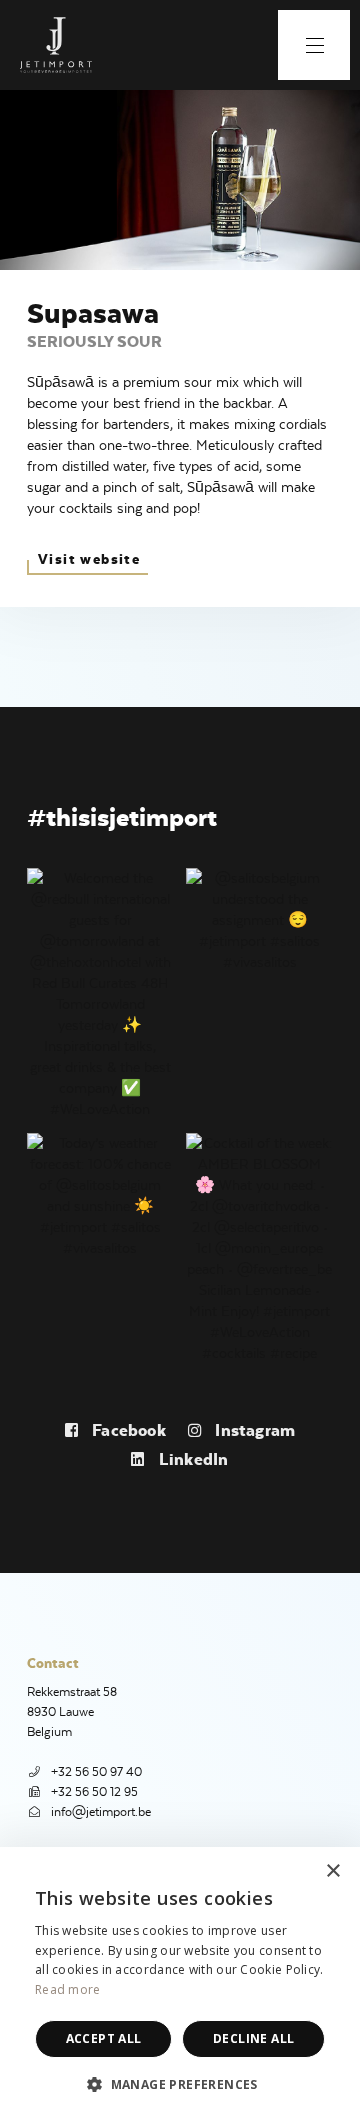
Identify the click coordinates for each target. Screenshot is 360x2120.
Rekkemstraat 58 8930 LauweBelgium (72, 1711)
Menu (314, 45)
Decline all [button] (253, 2038)
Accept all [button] (104, 2038)
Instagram (253, 1430)
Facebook (127, 1430)
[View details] (100, 991)
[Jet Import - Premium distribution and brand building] (55, 45)
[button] (180, 2084)
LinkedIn (191, 1459)
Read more (68, 1989)
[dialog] (180, 1983)
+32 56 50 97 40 (96, 1771)
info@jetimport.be (101, 1811)
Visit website (89, 559)
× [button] (332, 1871)
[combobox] (290, 1872)
